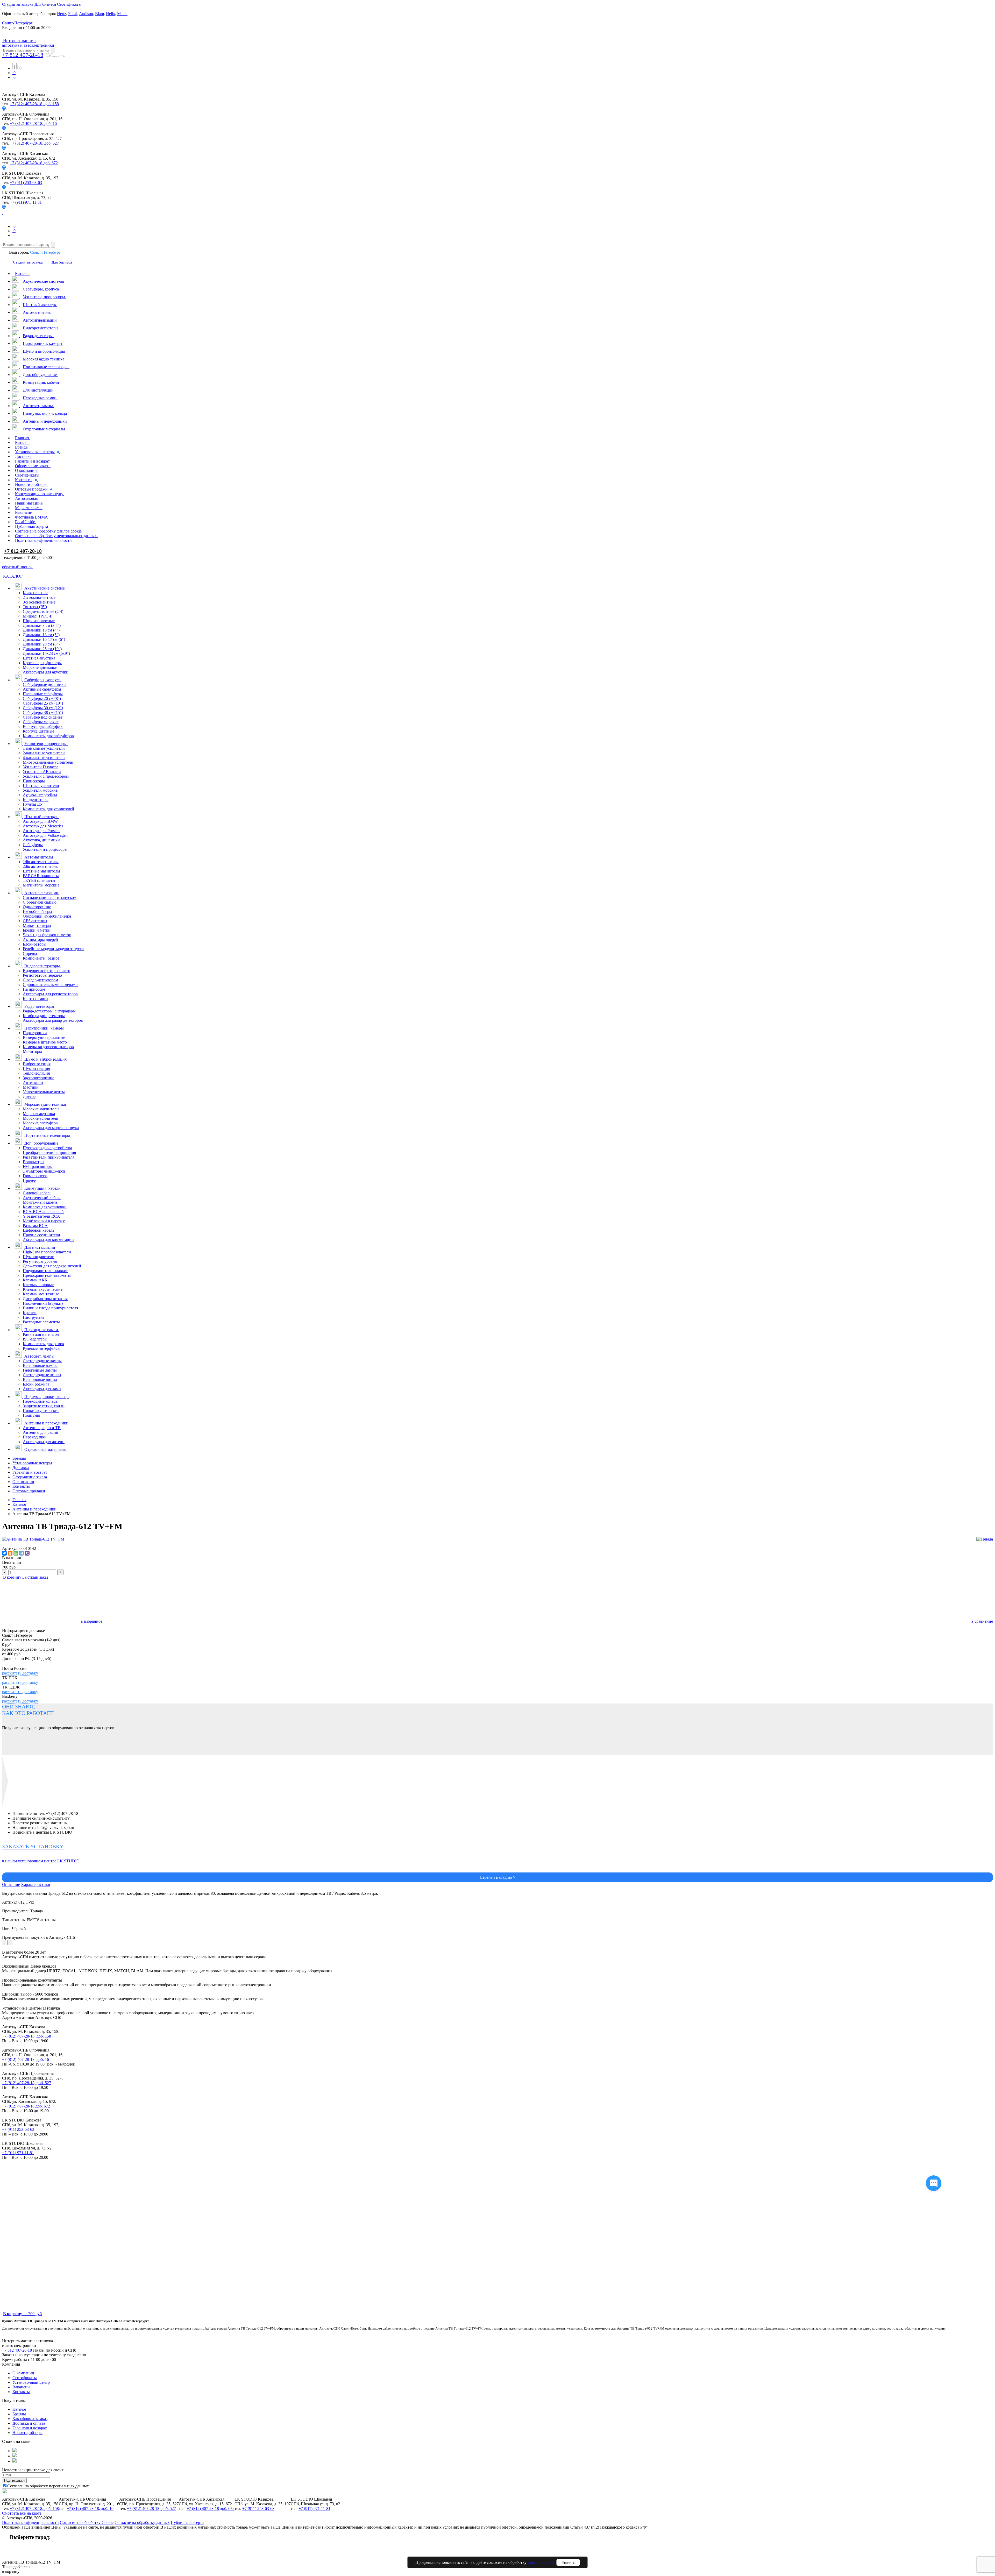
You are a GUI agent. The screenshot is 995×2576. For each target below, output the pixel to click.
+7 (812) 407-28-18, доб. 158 (34, 104)
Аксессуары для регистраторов (50, 994)
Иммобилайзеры (37, 911)
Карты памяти (35, 999)
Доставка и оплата (29, 2423)
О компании (23, 1482)
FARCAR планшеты (41, 876)
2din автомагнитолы (41, 866)
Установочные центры (32, 1463)
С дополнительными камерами (50, 985)
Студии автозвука (18, 4)
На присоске (34, 989)
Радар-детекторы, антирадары (49, 1011)
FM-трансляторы (38, 1166)
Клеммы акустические (43, 1289)
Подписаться (14, 2481)
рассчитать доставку (20, 1673)
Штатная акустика (39, 658)
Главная (19, 1500)
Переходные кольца (40, 1401)
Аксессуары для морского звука (51, 1128)
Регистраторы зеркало (42, 975)
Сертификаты (69, 4)
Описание (11, 1885)
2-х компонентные (39, 597)
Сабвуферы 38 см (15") (43, 712)
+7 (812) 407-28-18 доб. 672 (34, 163)
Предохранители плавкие (45, 1271)
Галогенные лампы (40, 1370)
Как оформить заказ (30, 2419)
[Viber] (27, 1553)
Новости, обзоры (27, 2433)
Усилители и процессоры (45, 849)
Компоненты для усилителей (48, 809)
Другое (29, 1097)
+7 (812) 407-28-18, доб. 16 (33, 123)
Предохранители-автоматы (47, 1275)
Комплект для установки (45, 1207)
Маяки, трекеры (37, 925)
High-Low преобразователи (47, 1252)
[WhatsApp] (16, 1553)
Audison (86, 14)
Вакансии (21, 2387)
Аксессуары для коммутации (48, 1240)
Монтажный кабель (40, 1202)
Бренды (19, 1458)
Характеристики (36, 1885)
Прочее (29, 1180)
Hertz (62, 14)
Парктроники (35, 1033)
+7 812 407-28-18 (23, 55)
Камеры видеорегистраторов (48, 1047)
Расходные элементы (41, 1322)
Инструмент (34, 1317)
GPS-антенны (35, 921)
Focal (73, 14)
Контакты (21, 1486)
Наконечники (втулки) (43, 1303)
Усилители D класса (41, 767)
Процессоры (34, 781)
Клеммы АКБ (35, 1280)
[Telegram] (22, 1553)
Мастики (31, 1087)
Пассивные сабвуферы (43, 694)
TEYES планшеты (39, 880)
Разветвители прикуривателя (49, 1157)
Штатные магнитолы (41, 871)
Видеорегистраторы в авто (47, 971)
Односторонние (37, 907)
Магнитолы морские (41, 885)
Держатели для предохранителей (52, 1266)
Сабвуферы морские (41, 722)
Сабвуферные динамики (44, 684)
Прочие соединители (41, 1235)
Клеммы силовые (38, 1285)
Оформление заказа (30, 1477)
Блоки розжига (36, 1384)
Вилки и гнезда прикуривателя (50, 1308)
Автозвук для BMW (40, 821)
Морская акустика (39, 1114)
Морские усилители (41, 1118)
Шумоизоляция (36, 1069)
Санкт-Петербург (45, 252)
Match (122, 14)
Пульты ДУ (33, 804)
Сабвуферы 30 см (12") (43, 708)
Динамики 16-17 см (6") (44, 639)
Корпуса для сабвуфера (43, 726)
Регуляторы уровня (40, 1261)
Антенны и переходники (34, 1509)
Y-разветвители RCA (41, 1216)
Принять (568, 2562)
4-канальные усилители (44, 758)
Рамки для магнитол (41, 1334)
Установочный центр (31, 2382)
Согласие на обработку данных (142, 2522)
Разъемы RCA (35, 1226)
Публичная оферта (187, 2522)
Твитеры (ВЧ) (35, 607)
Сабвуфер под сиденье (43, 717)
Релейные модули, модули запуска (53, 949)
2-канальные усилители (44, 753)
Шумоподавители (39, 1257)
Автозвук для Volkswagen (45, 835)
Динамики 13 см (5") (41, 635)
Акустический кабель (42, 1198)
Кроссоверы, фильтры (42, 663)
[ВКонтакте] (4, 1553)
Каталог (20, 1504)
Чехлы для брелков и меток (47, 935)
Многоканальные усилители (48, 762)
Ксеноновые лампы (40, 1365)
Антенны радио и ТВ (42, 1428)
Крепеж (30, 1313)
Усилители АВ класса (42, 772)
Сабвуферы (33, 845)
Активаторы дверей (40, 939)
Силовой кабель (37, 1193)
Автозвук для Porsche (42, 831)
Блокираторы (35, 944)
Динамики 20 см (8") (41, 644)
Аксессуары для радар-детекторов (53, 1020)
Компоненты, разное (41, 958)
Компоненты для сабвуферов (48, 736)
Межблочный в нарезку (44, 1221)
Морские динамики (40, 667)
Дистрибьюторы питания (45, 1299)
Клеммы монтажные (41, 1294)
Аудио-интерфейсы (40, 795)
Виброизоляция (37, 1064)
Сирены (30, 953)
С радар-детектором (40, 980)
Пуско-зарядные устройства (47, 1148)
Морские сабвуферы (41, 1123)
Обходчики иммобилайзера (47, 916)
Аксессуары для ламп (42, 1389)
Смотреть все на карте (22, 2513)
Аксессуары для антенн (44, 1442)
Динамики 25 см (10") (42, 649)
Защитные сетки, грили (44, 1406)
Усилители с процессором (46, 776)
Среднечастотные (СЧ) (43, 611)
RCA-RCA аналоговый (43, 1212)
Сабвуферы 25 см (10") (43, 703)
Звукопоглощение (38, 1078)
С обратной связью (40, 902)
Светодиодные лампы (42, 1361)
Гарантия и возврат (30, 2428)
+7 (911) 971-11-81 (26, 202)
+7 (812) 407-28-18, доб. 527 (34, 143)
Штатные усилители (41, 786)
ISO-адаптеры (35, 1339)
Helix (111, 14)
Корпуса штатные (38, 731)
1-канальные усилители (44, 748)
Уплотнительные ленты (44, 1092)
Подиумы (31, 1415)
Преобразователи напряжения (49, 1152)
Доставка (21, 1468)
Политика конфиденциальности (30, 2522)
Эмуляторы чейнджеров (44, 1171)
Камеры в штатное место (45, 1042)
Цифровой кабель (38, 1230)
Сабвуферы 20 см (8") (42, 698)
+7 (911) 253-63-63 (26, 183)
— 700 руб (22, 2314)
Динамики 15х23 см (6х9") (46, 653)
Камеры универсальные (44, 1037)
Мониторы (32, 1051)
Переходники (35, 1437)
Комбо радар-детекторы (44, 1016)
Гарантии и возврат (30, 1472)
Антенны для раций (41, 1432)
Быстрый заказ (35, 1577)
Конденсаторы (36, 800)
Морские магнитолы (41, 1109)
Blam (99, 14)
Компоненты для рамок (44, 1344)
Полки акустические (41, 1411)
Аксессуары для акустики (46, 672)
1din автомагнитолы (41, 862)
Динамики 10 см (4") (41, 630)
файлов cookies (541, 2562)
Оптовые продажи (29, 1491)
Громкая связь (35, 1176)
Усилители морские (40, 790)
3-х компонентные (39, 602)
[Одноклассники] (10, 1553)
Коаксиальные (35, 593)
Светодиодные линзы (42, 1375)
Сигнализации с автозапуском (50, 897)
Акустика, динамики (41, 840)
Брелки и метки (37, 930)
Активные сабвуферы (42, 689)
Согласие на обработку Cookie (87, 2522)
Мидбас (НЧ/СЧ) (38, 616)
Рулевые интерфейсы (42, 1348)
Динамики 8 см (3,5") (42, 625)
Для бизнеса (45, 4)
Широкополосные (39, 621)
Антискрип (33, 1083)
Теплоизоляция (36, 1073)
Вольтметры (34, 1162)
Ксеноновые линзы (40, 1379)
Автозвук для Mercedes (43, 826)
